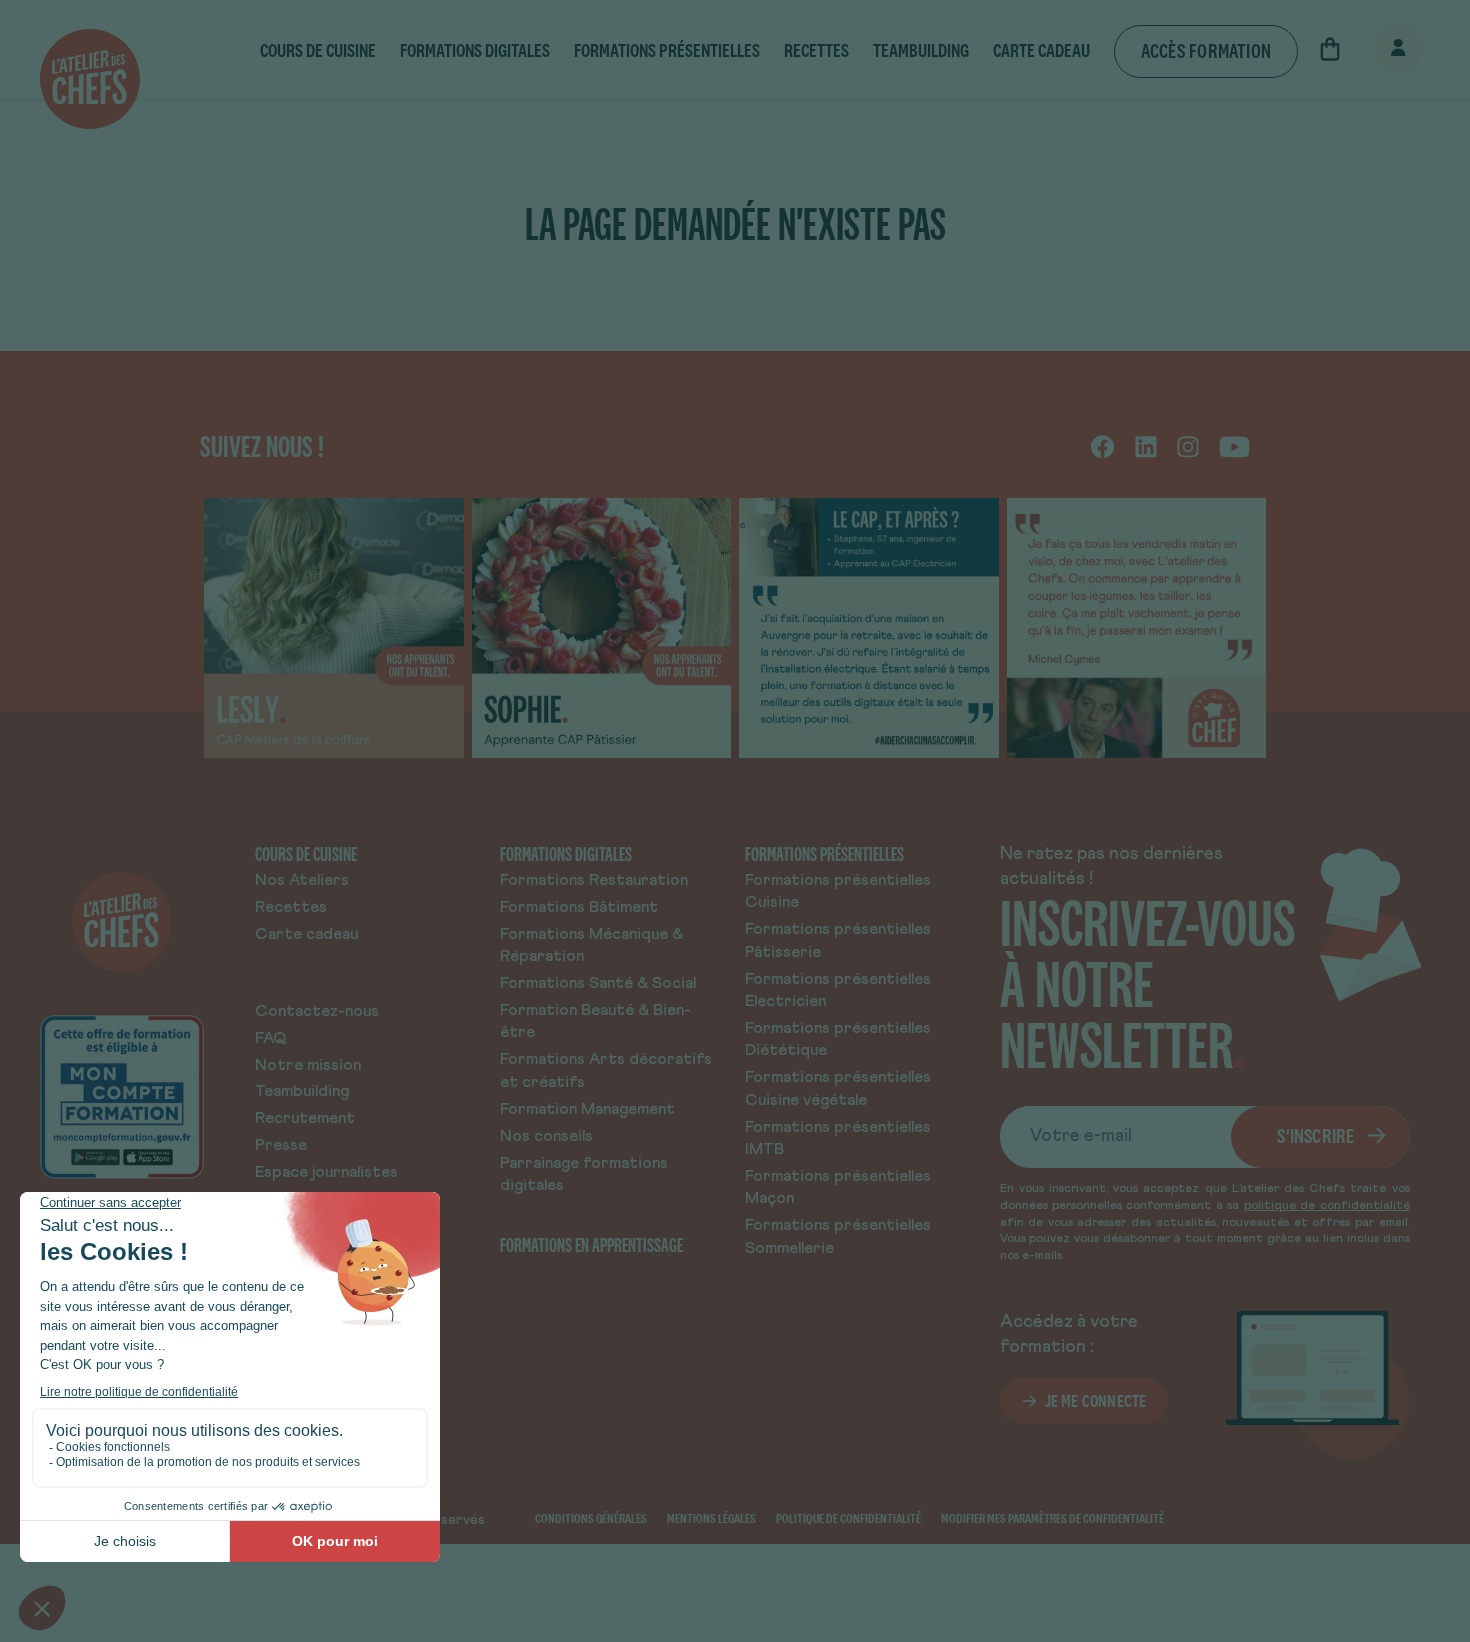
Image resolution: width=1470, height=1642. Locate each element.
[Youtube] (1234, 446)
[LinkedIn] (1146, 446)
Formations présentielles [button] (667, 50)
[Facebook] (1102, 446)
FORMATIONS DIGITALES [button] (475, 50)
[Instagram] (1188, 446)
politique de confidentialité (1327, 1206)
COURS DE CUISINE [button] (318, 50)
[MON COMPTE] (1376, 49)
